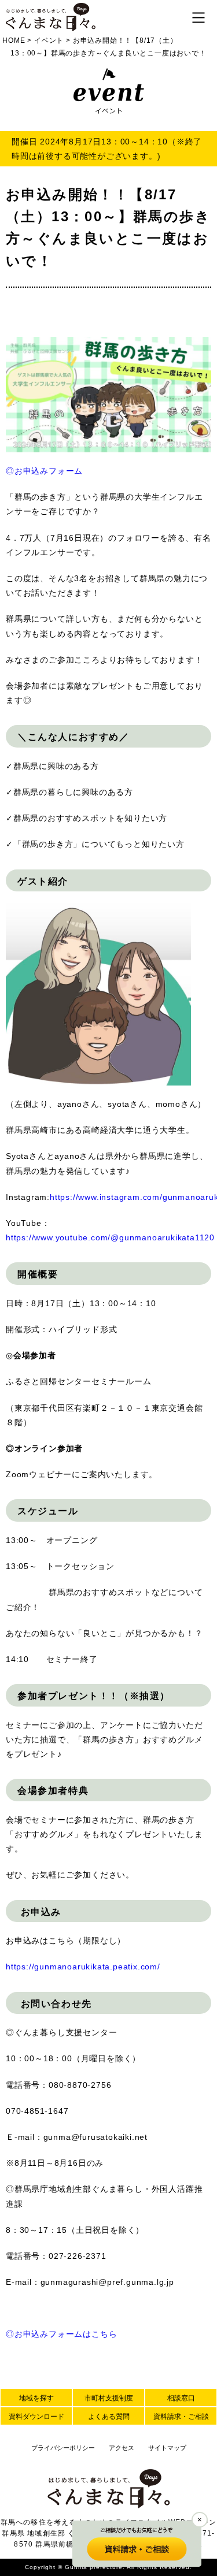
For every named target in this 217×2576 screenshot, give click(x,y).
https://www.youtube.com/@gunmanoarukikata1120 (110, 1237)
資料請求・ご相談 (181, 2417)
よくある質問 (109, 2417)
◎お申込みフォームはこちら (61, 2334)
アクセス (122, 2448)
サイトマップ (167, 2448)
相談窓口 (181, 2398)
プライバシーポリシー (63, 2448)
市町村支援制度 (109, 2398)
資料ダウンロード (36, 2417)
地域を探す (36, 2398)
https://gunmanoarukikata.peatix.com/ (83, 1967)
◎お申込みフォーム (44, 471)
